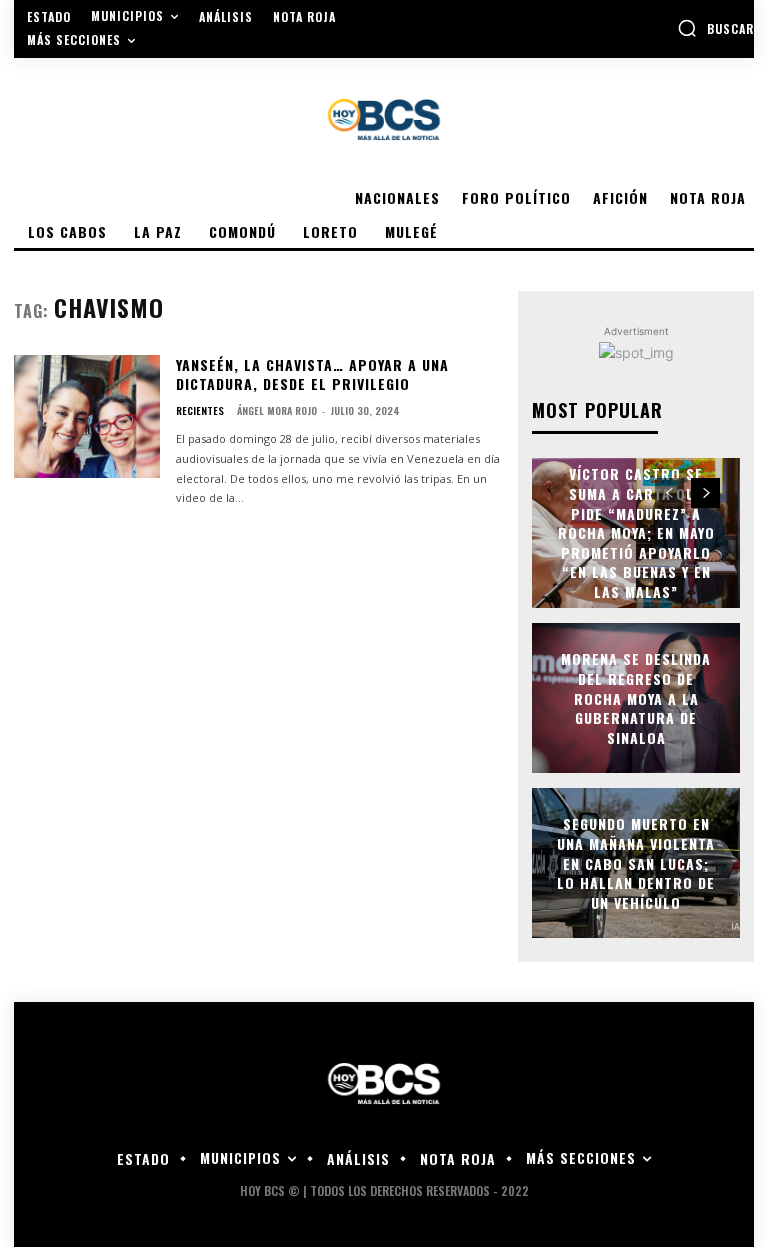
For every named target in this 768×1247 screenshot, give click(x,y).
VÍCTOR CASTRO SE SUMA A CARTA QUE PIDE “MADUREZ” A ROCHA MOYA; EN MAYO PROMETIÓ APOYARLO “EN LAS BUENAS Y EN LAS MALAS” (636, 533)
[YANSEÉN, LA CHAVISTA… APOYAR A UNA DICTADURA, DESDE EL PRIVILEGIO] (87, 416)
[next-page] (705, 493)
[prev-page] (669, 493)
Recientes (200, 411)
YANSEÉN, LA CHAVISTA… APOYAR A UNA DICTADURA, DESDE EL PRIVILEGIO (312, 374)
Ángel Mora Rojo (277, 410)
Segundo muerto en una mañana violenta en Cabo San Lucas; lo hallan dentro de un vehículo (636, 862)
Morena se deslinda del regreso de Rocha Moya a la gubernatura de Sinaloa (636, 697)
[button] (715, 28)
